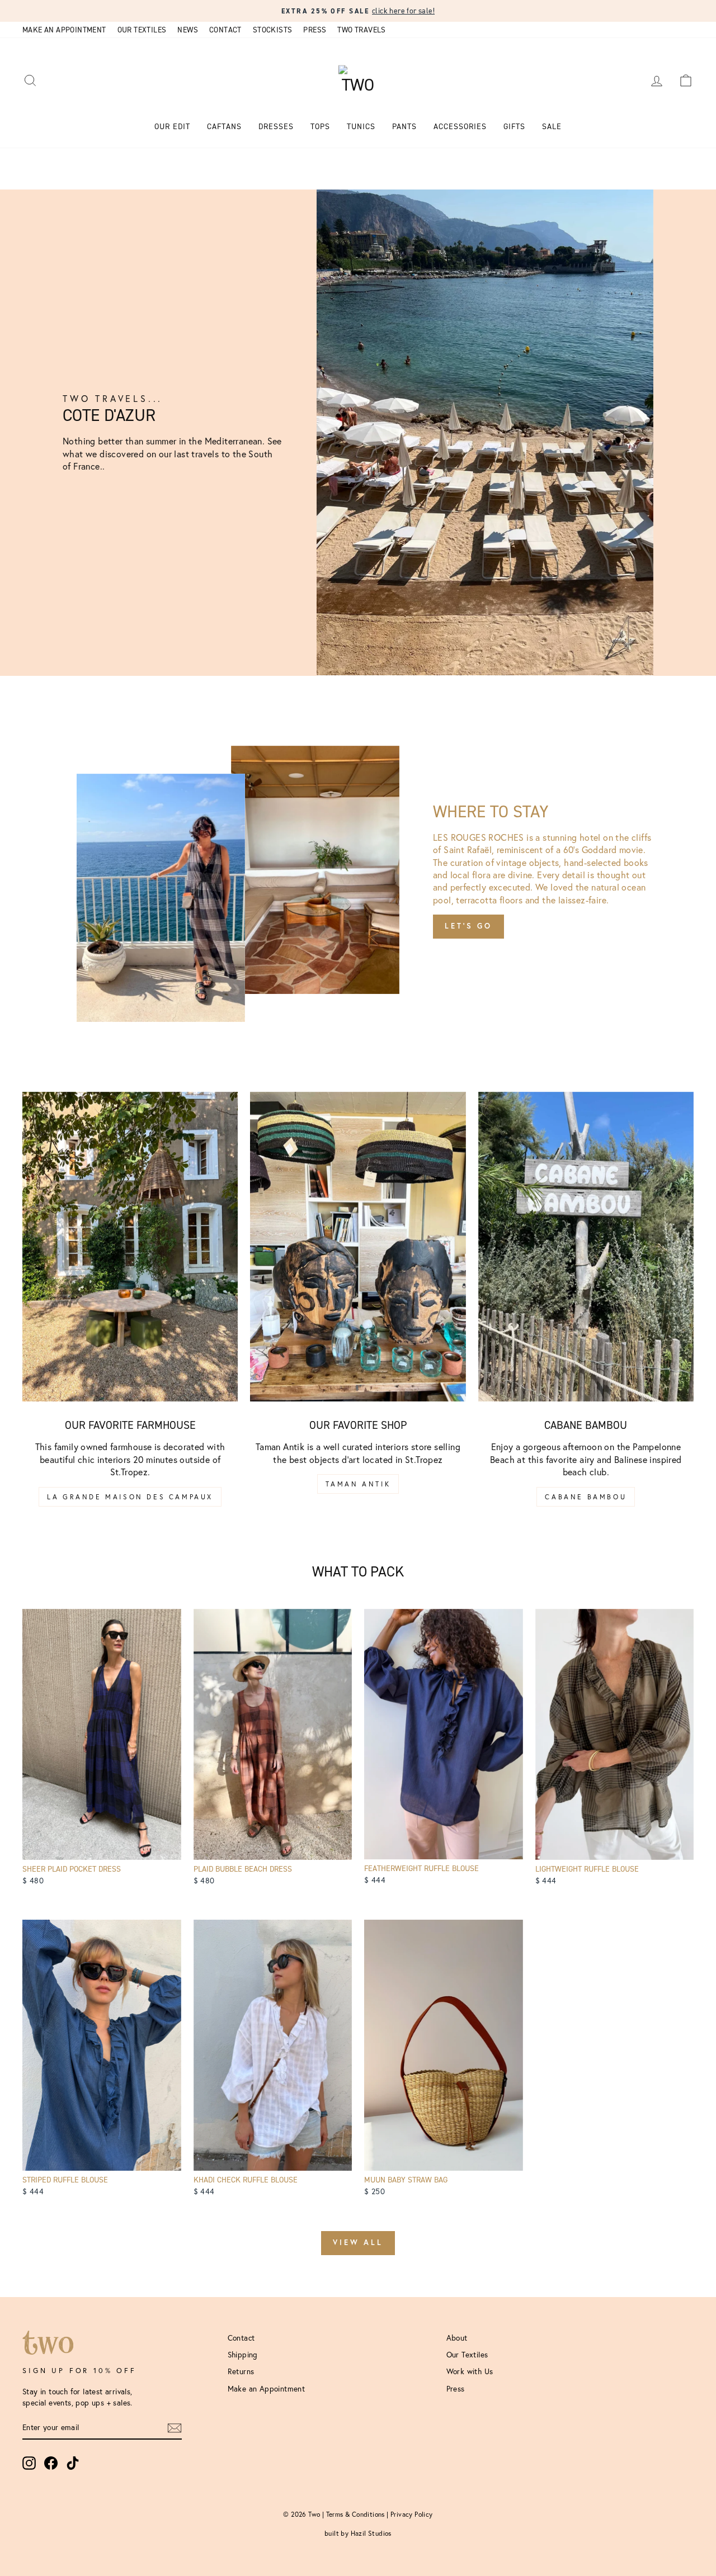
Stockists (273, 30)
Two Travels (361, 30)
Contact (225, 30)
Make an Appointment (64, 30)
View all (358, 2243)
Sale (552, 127)
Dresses (276, 127)
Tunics (361, 127)
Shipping (243, 2355)
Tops (320, 127)
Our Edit (172, 127)
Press (315, 30)
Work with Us (470, 2371)
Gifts (514, 127)
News (188, 30)
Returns (241, 2371)
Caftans (224, 127)
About (457, 2338)
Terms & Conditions (355, 2514)
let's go (468, 926)
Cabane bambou (586, 1497)
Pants (404, 127)
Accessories (460, 127)
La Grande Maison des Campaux (130, 1497)
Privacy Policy (412, 2514)
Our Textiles (142, 30)
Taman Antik (358, 1484)
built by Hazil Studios (358, 2533)
